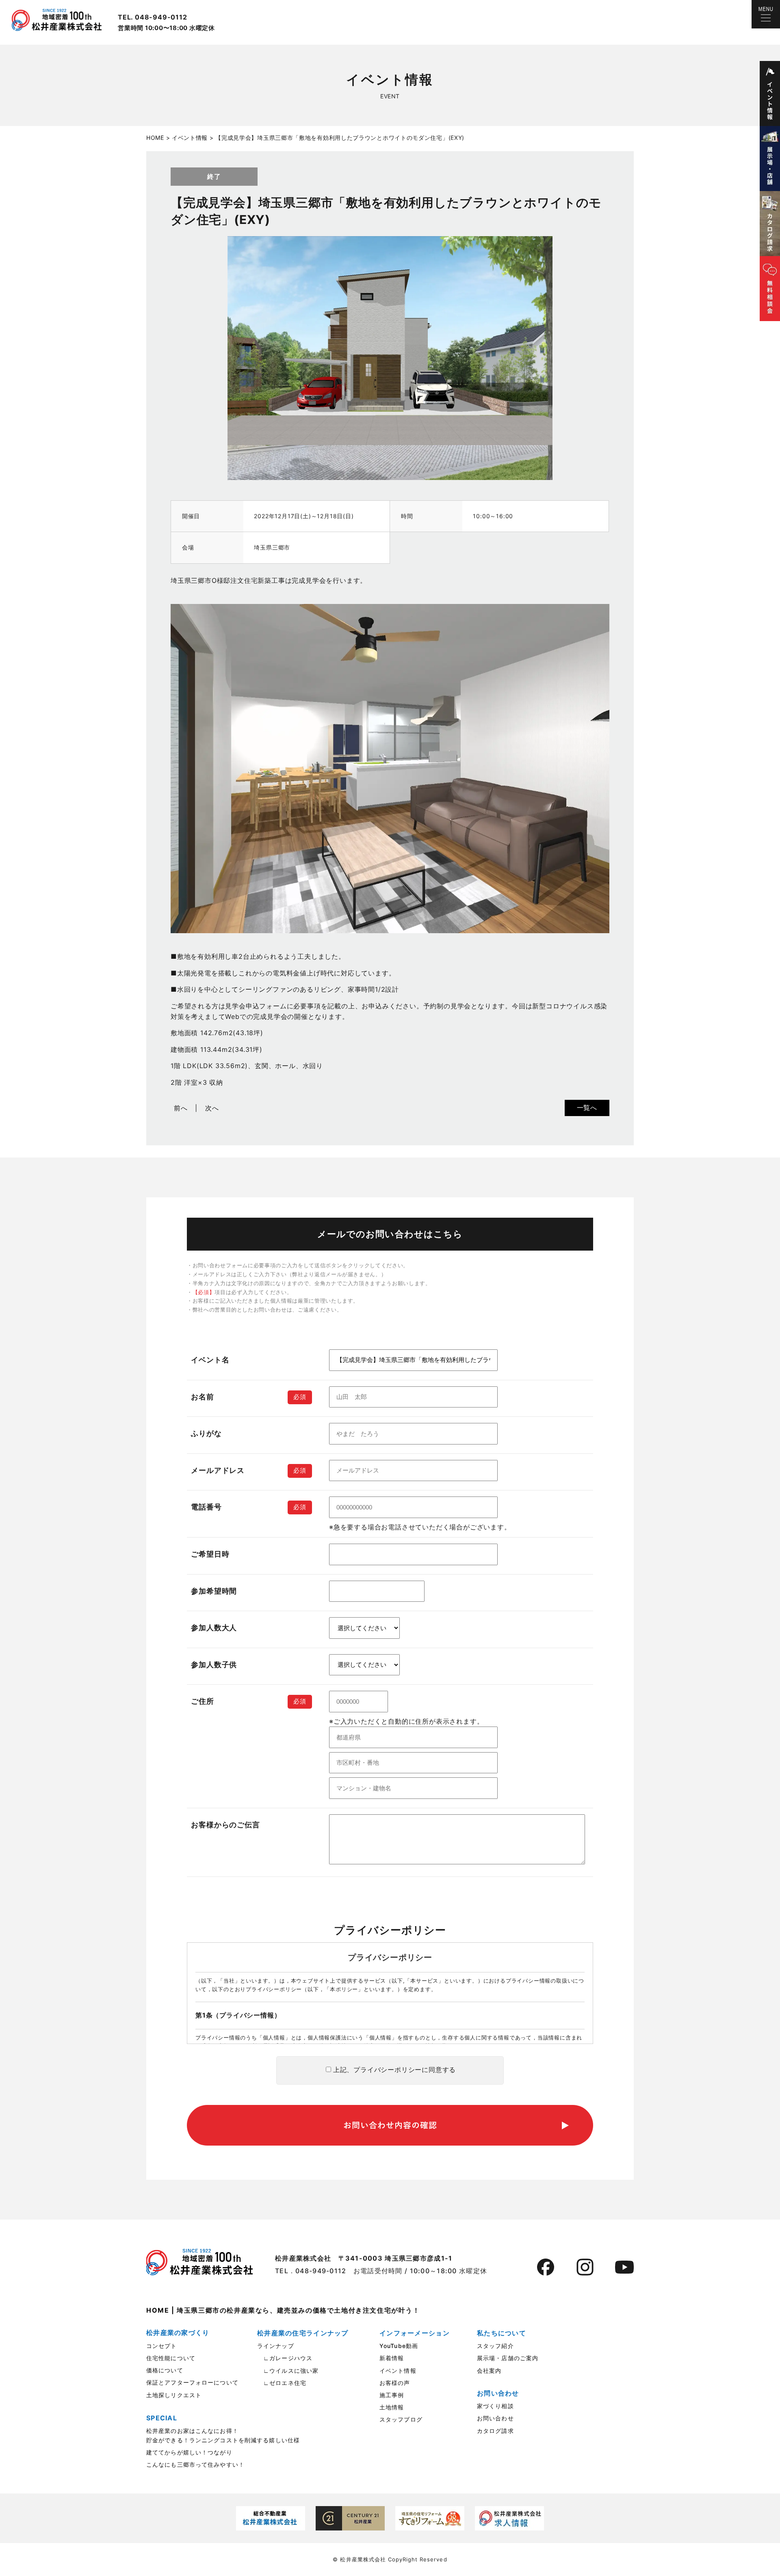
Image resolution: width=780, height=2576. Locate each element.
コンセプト (162, 2346)
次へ (212, 1108)
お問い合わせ (495, 2418)
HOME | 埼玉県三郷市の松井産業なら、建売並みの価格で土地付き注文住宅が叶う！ (283, 2310)
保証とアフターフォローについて (192, 2382)
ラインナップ (276, 2346)
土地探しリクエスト (174, 2395)
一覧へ (587, 1108)
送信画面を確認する (390, 2125)
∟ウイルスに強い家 (288, 2371)
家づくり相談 (495, 2406)
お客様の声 (395, 2383)
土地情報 (392, 2407)
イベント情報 (398, 2371)
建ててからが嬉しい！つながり (189, 2452)
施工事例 (392, 2395)
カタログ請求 (495, 2431)
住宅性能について (171, 2358)
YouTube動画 (399, 2346)
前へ (181, 1108)
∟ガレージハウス (285, 2358)
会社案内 (489, 2371)
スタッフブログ (401, 2419)
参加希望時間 (214, 1591)
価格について (165, 2370)
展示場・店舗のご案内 (508, 2358)
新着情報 (392, 2358)
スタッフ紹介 (495, 2346)
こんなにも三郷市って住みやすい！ (195, 2464)
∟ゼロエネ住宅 (282, 2383)
